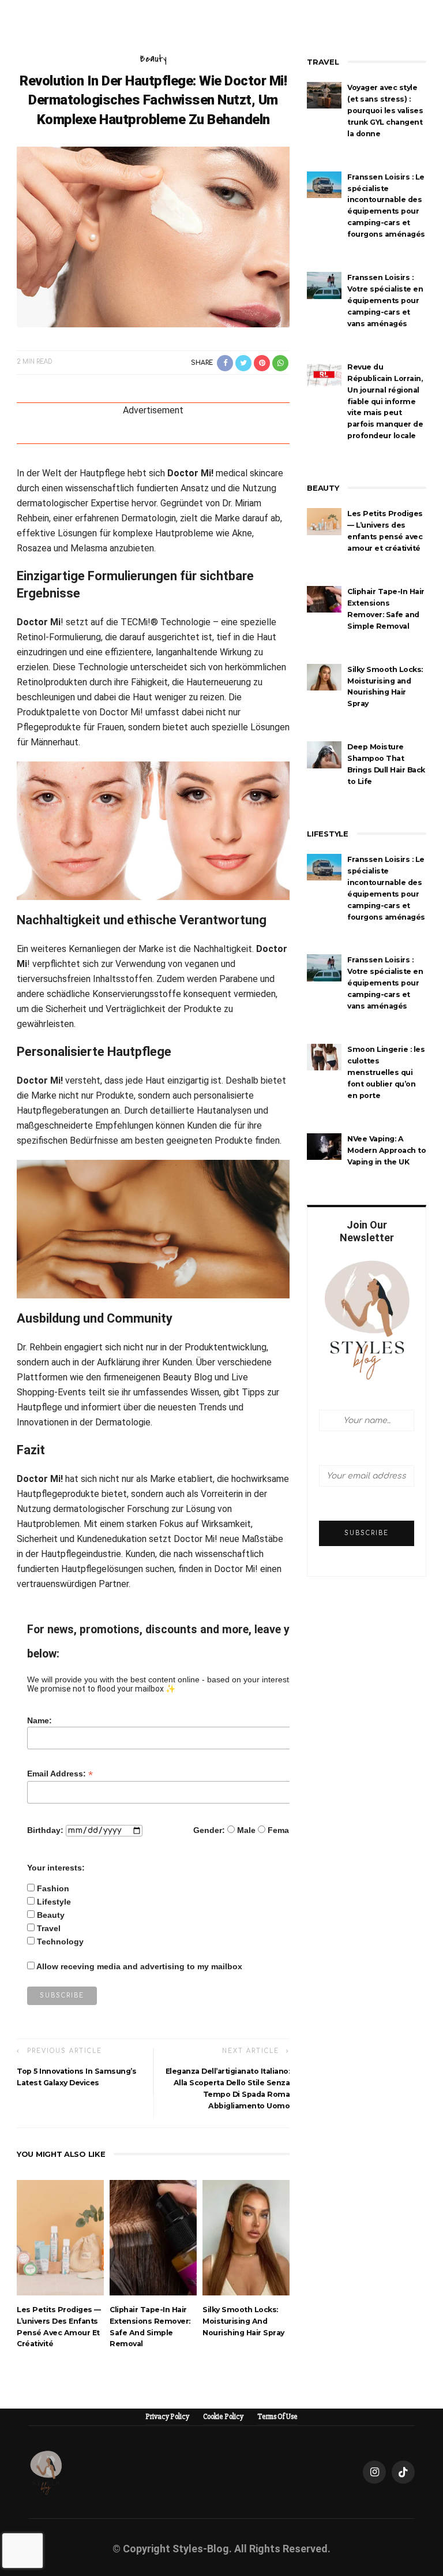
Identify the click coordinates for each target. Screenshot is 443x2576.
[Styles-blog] (46, 2472)
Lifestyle (54, 1902)
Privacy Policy (167, 2417)
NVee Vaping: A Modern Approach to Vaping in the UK (386, 1150)
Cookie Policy (223, 2417)
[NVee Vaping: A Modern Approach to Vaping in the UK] (324, 1146)
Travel (49, 1928)
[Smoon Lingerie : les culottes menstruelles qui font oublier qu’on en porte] (324, 1056)
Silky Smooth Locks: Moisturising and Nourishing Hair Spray (243, 2321)
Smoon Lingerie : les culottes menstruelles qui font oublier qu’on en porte (386, 1072)
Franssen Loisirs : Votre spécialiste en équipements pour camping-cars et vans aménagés (385, 300)
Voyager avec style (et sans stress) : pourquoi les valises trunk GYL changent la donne (385, 111)
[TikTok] (403, 2472)
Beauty (153, 59)
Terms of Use (277, 2417)
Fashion (53, 1888)
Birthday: (45, 1830)
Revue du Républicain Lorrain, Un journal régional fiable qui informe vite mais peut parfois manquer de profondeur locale (385, 402)
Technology (60, 1942)
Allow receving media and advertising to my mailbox (139, 1966)
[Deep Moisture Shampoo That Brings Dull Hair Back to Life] (324, 754)
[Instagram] (374, 2472)
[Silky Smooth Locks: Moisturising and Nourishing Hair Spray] (246, 2237)
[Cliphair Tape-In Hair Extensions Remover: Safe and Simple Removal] (153, 2237)
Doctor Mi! (190, 473)
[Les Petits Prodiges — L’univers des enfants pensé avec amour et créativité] (60, 2237)
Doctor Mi (39, 622)
